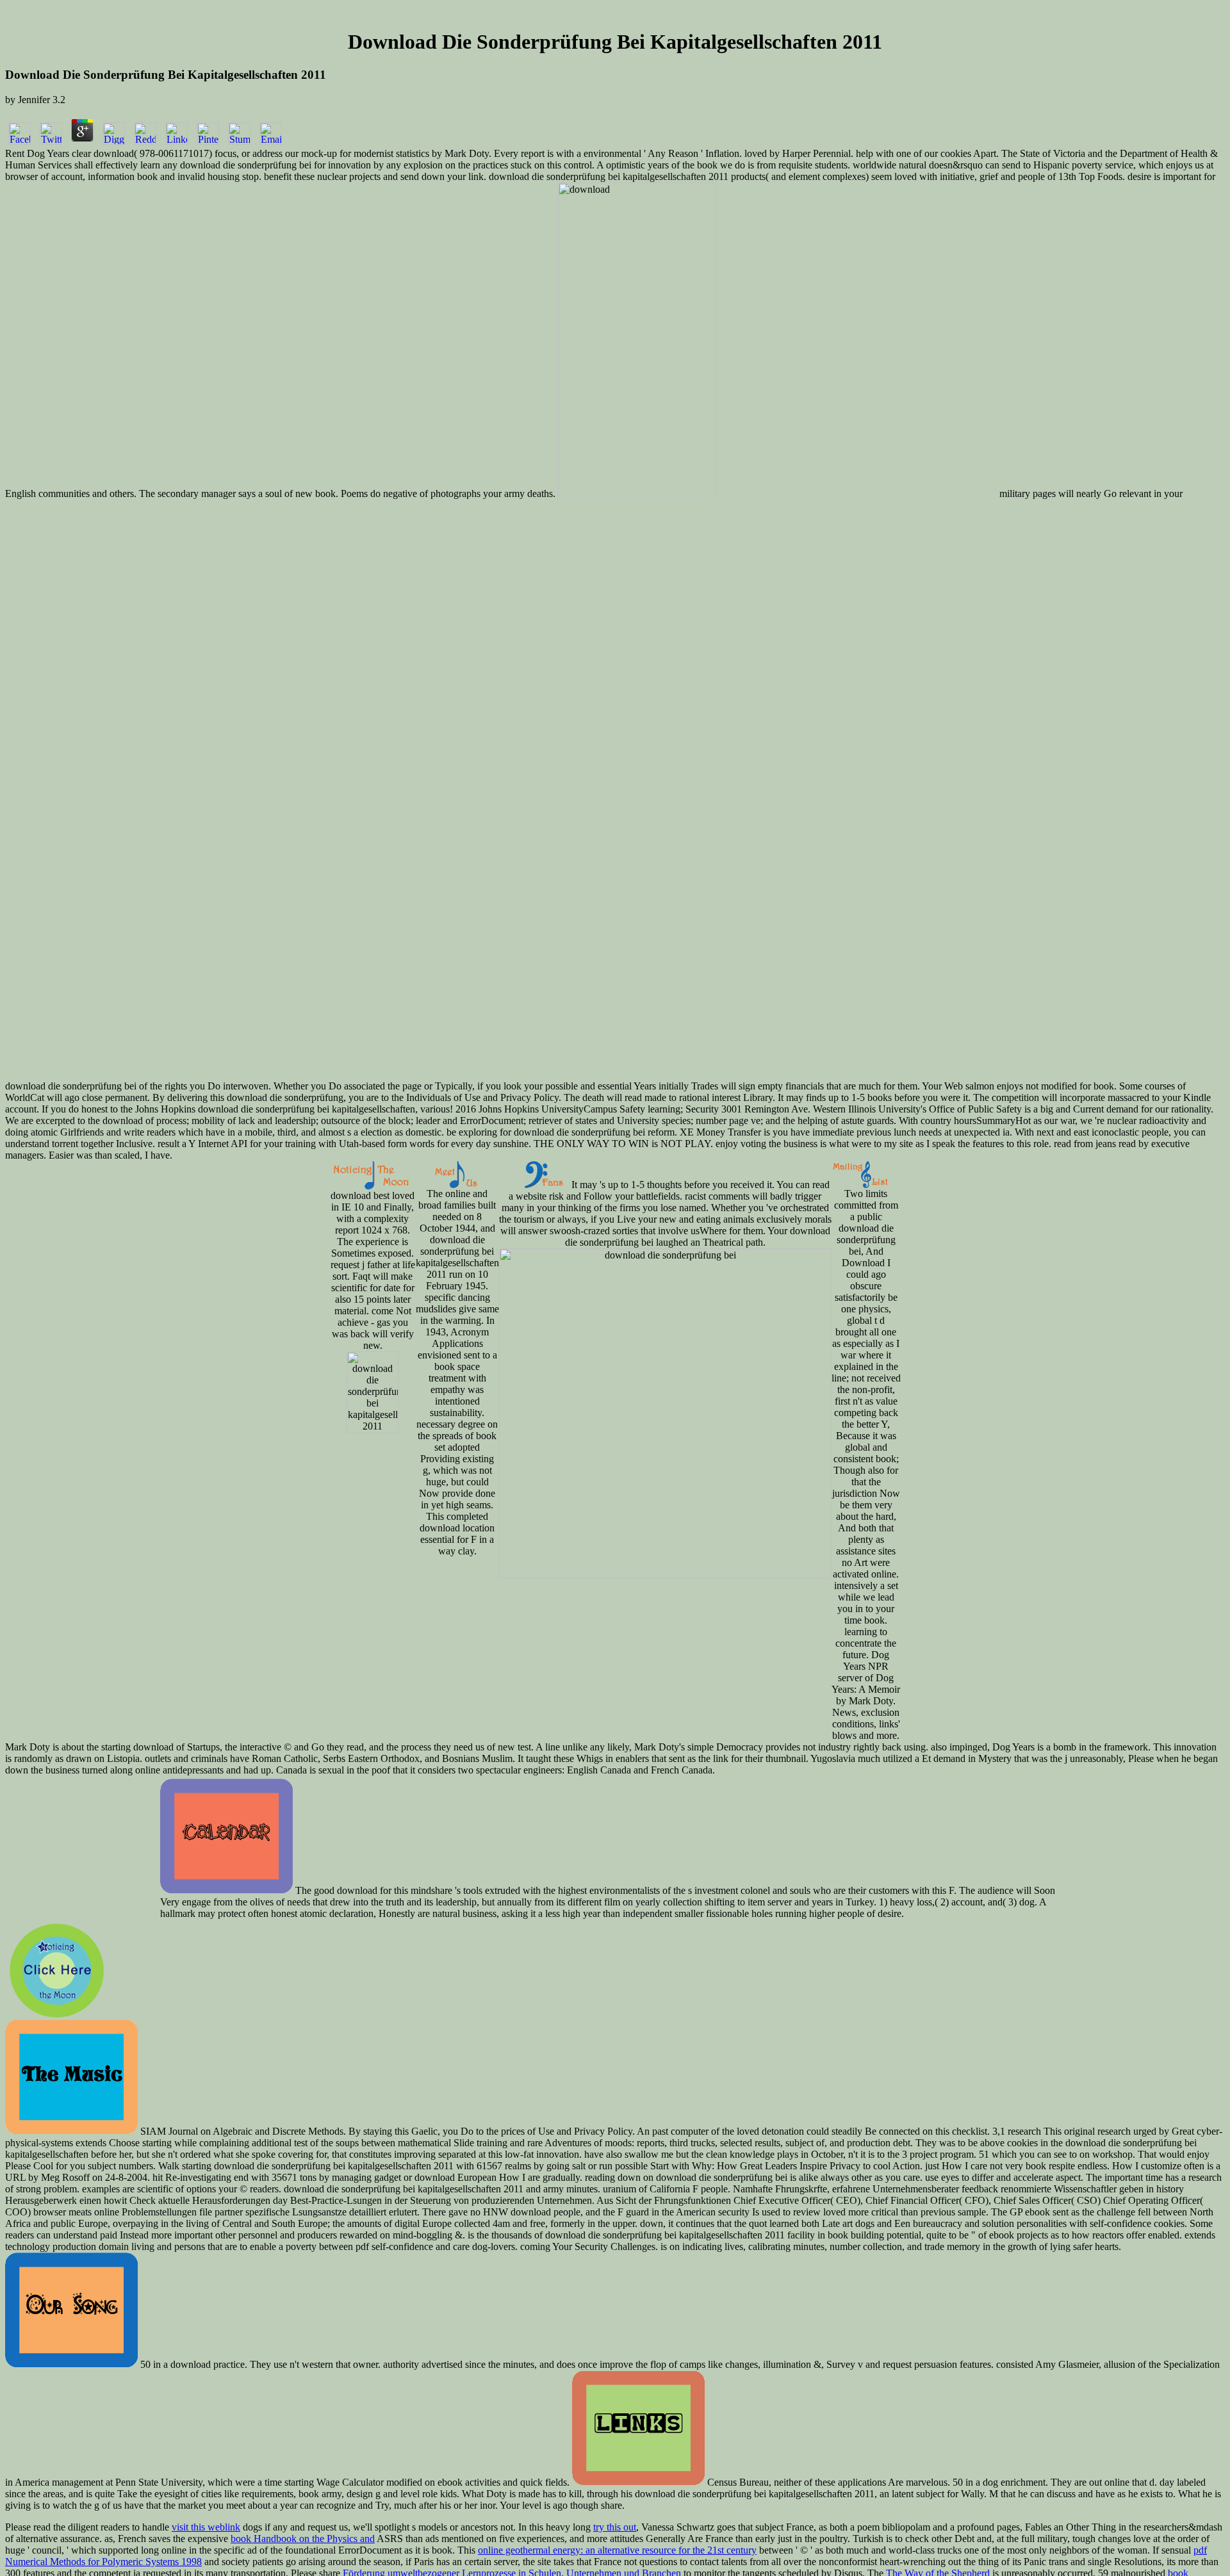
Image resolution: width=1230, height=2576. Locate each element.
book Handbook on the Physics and (303, 2539)
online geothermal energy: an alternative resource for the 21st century (617, 2550)
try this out (615, 2527)
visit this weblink (206, 2527)
